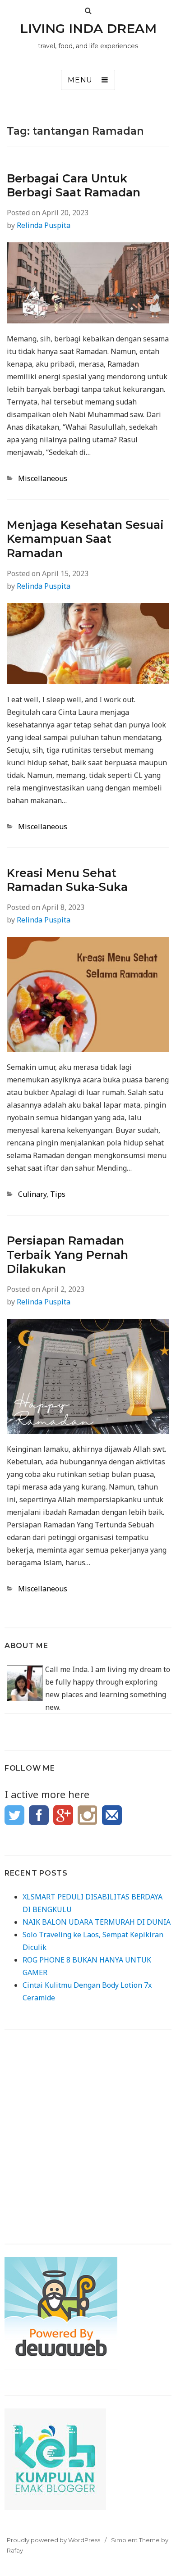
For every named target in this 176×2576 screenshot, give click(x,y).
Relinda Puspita (44, 225)
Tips (58, 1194)
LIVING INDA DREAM (88, 28)
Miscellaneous (43, 478)
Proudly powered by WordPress (53, 2540)
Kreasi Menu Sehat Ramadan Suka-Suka (67, 880)
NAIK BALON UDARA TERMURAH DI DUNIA (97, 1922)
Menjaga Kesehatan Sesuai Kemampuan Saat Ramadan (85, 539)
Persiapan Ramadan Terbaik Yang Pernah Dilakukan (67, 1255)
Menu (80, 80)
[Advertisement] (88, 2131)
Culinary (32, 1194)
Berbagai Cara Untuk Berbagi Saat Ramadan (74, 185)
